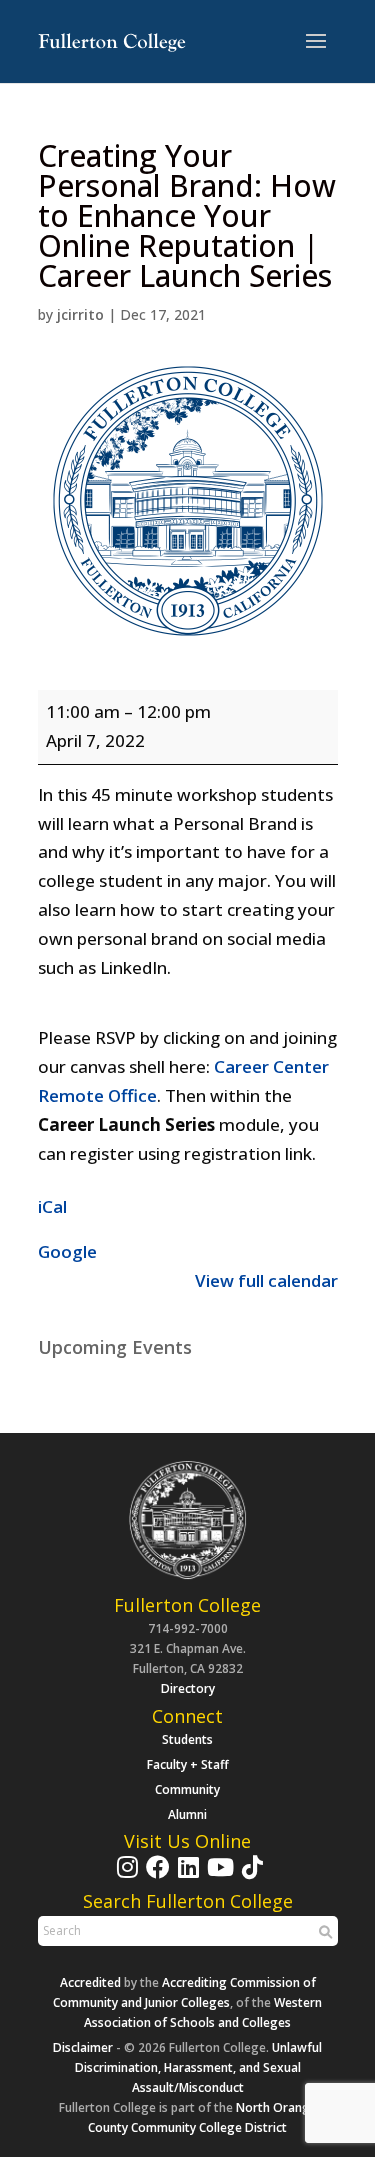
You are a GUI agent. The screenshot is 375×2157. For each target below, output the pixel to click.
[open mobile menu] (316, 42)
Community (187, 1789)
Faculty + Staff (188, 1764)
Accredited (90, 1982)
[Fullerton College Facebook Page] (155, 1876)
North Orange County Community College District (202, 2117)
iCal (52, 1206)
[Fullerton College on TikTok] (250, 1876)
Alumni (187, 1814)
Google (67, 1251)
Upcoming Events (115, 1347)
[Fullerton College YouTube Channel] (218, 1876)
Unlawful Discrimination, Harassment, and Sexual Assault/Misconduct (199, 2067)
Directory (188, 1688)
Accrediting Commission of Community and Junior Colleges (184, 1992)
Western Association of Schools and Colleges (203, 2012)
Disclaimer (83, 2047)
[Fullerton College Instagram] (125, 1876)
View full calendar (266, 1280)
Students (187, 1739)
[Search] (323, 1932)
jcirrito (80, 314)
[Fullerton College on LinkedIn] (186, 1876)
